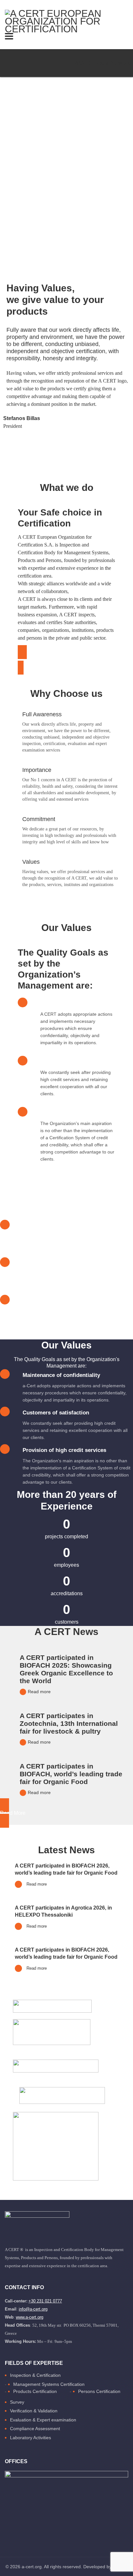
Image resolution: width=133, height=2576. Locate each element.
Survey (17, 2402)
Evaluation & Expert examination (43, 2420)
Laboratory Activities (31, 2438)
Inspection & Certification (35, 2375)
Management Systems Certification (49, 2384)
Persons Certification (99, 2391)
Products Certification (35, 2391)
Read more (39, 1692)
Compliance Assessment (35, 2429)
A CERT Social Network (102, 63)
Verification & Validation (34, 2411)
